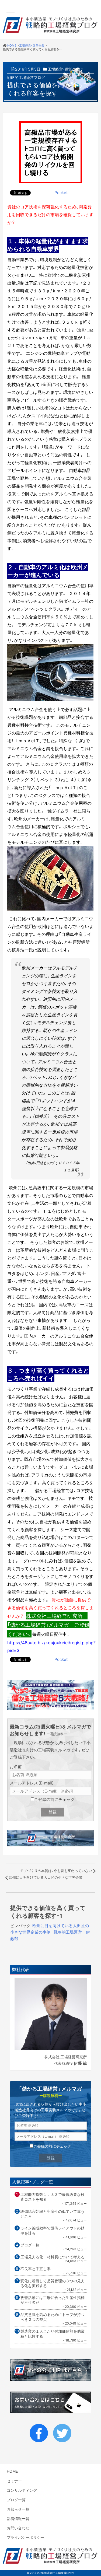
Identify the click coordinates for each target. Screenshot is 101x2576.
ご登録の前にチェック (54, 1799)
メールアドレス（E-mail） (32, 1783)
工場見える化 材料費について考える (53, 2257)
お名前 (16, 1766)
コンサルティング (22, 2490)
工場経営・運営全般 (64, 69)
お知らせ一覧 (18, 2509)
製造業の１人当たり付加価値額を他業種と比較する (53, 2334)
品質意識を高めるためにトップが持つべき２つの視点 (53, 2317)
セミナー (14, 2481)
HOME (12, 2471)
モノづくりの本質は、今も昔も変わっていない (56, 1870)
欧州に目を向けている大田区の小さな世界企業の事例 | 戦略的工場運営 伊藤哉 (50, 1932)
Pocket (61, 192)
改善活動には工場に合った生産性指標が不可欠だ (53, 2300)
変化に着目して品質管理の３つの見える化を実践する (53, 2283)
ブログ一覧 (30, 2245)
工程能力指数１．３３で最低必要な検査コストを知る (53, 2197)
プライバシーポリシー (26, 2537)
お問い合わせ (18, 2528)
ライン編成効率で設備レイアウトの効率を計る (53, 2230)
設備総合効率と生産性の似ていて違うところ (53, 2214)
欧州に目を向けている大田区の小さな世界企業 (46, 1877)
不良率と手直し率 (36, 2269)
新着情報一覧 (18, 2518)
